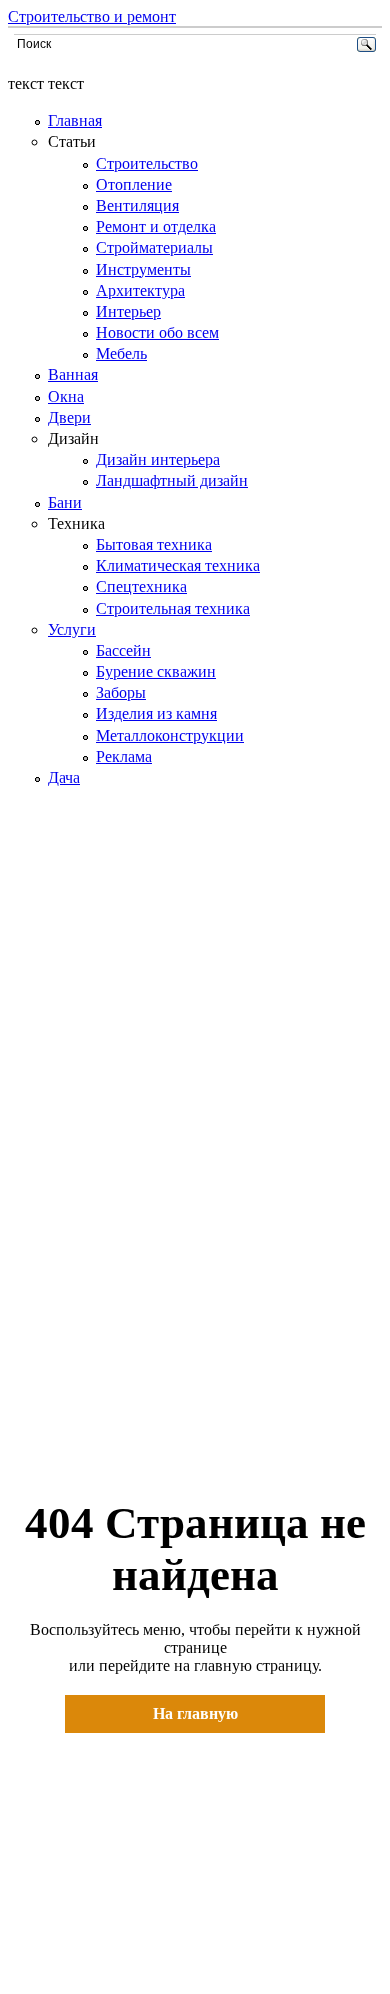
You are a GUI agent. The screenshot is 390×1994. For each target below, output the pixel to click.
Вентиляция (137, 205)
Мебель (121, 353)
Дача (64, 777)
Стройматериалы (154, 247)
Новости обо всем (157, 332)
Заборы (121, 692)
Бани (65, 502)
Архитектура (140, 290)
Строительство (147, 163)
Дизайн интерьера (158, 459)
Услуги (72, 629)
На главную (195, 1713)
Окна (66, 396)
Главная (75, 120)
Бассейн (123, 650)
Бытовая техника (154, 544)
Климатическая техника (178, 565)
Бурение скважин (156, 671)
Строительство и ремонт (92, 16)
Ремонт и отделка (156, 226)
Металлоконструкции (170, 735)
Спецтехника (141, 586)
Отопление (134, 184)
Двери (69, 417)
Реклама (124, 756)
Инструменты (143, 269)
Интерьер (128, 311)
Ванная (73, 374)
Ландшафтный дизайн (172, 480)
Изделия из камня (156, 713)
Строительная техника (173, 608)
